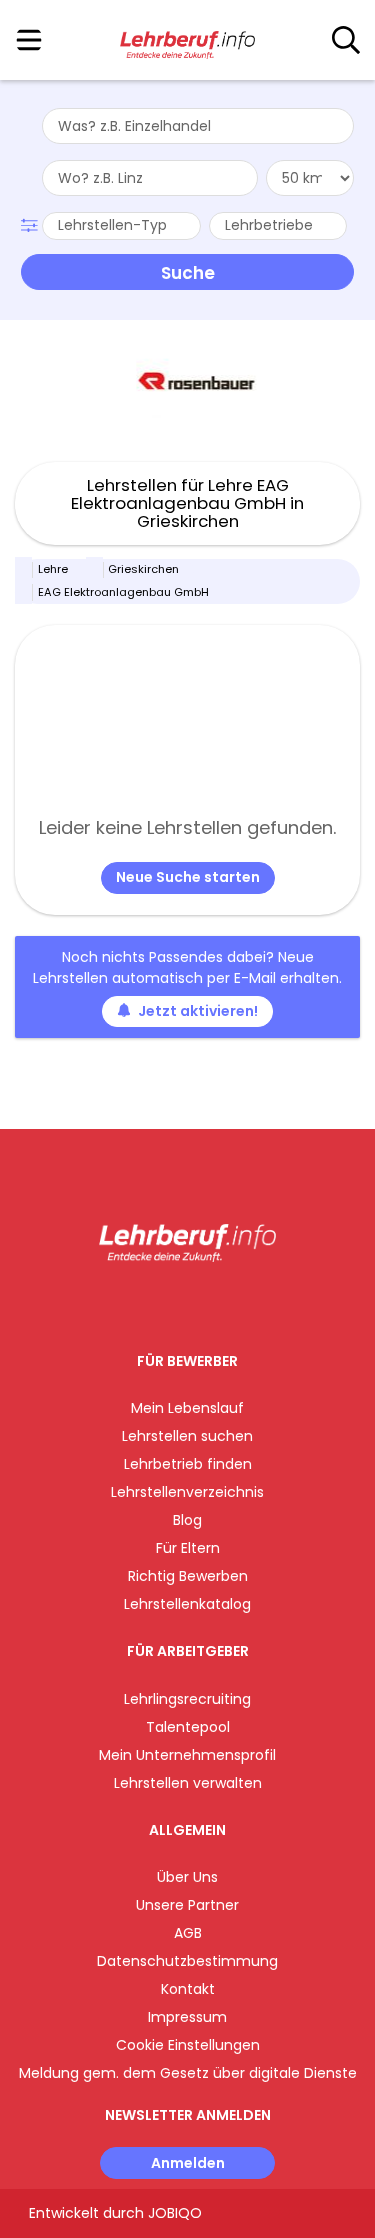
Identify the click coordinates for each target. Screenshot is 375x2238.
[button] (31, 223)
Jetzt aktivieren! (198, 1011)
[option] (187, 381)
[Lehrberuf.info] (187, 41)
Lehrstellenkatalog (187, 1604)
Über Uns (187, 1877)
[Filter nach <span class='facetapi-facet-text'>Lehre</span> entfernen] (24, 570)
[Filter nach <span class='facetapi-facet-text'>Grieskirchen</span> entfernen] (95, 570)
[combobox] (198, 126)
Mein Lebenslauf (187, 1408)
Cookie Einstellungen (188, 2045)
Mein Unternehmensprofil (187, 1755)
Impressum (187, 2017)
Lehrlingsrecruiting (187, 1699)
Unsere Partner (187, 1905)
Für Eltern (188, 1548)
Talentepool (188, 1727)
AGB (188, 1933)
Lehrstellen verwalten (188, 1783)
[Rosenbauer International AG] (188, 380)
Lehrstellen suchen (187, 1436)
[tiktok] (237, 1303)
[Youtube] (207, 1303)
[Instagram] (174, 1303)
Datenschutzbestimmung (187, 1961)
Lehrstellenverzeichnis (187, 1492)
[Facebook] (141, 1303)
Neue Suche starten (188, 877)
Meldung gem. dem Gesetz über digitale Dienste (188, 2073)
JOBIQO (175, 2213)
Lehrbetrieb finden (188, 1464)
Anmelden (188, 2163)
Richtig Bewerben (188, 1576)
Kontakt (188, 1989)
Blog (187, 1520)
